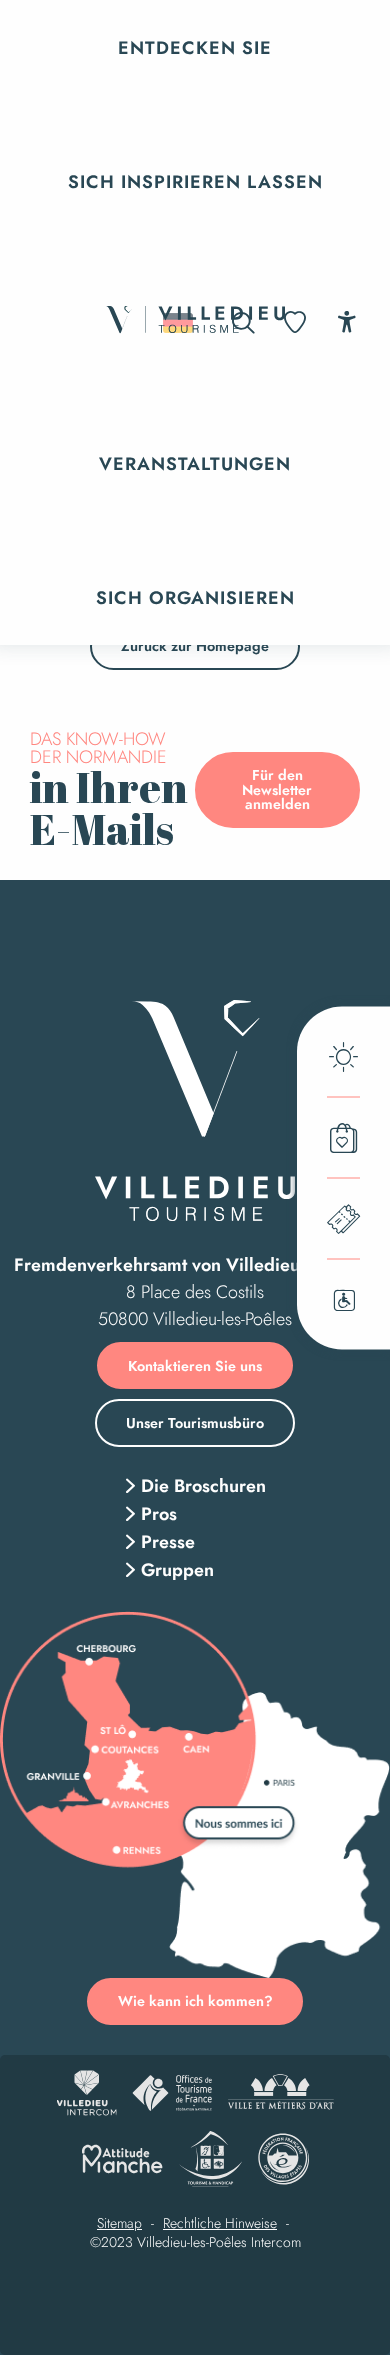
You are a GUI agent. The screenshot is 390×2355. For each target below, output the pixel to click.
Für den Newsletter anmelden (277, 789)
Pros (159, 1514)
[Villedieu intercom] (87, 2093)
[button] (195, 48)
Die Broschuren (203, 1486)
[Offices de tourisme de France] (172, 2093)
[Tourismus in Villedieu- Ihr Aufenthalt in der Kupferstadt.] (195, 322)
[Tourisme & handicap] (210, 2159)
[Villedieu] (195, 1110)
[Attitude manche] (122, 2159)
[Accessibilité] (346, 321)
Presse (168, 1542)
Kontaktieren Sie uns (195, 1366)
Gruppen (177, 1570)
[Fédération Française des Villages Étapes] (283, 2159)
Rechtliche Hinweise (220, 2224)
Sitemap (119, 2224)
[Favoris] (297, 322)
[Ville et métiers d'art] (280, 2093)
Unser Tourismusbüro (195, 1423)
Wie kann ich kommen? (195, 2001)
